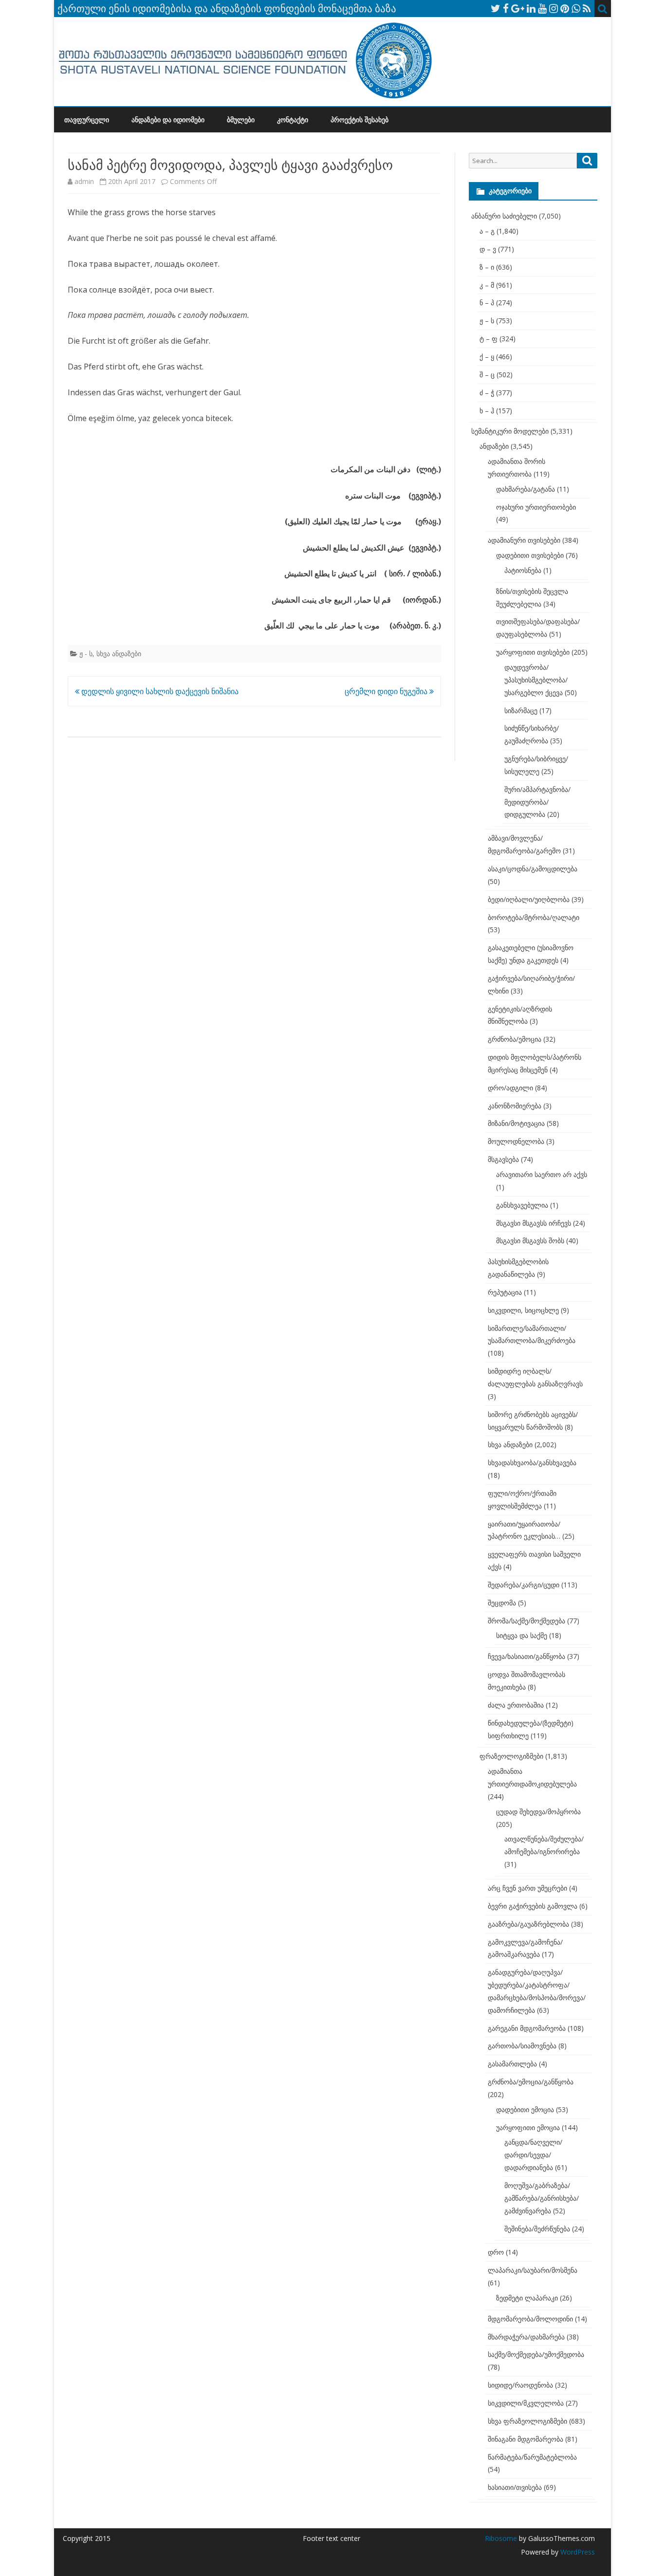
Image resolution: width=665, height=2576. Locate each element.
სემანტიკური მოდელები (510, 431)
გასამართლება (512, 2064)
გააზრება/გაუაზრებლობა (528, 1924)
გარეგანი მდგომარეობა (527, 2028)
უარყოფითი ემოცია (528, 2127)
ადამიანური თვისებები (524, 540)
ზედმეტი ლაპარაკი (527, 2298)
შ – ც (487, 375)
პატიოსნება (523, 570)
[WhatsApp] (576, 8)
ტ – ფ (489, 339)
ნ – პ (487, 303)
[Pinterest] (565, 8)
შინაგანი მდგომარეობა (526, 2439)
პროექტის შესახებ (360, 120)
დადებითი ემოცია (525, 2109)
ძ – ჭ (487, 393)
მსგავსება (503, 1159)
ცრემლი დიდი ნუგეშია (387, 691)
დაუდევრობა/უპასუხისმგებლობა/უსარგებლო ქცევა (536, 680)
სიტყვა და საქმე (522, 1635)
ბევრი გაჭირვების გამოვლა (533, 1906)
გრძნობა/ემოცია (515, 1039)
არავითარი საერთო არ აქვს (542, 1174)
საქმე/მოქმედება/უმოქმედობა (536, 2354)
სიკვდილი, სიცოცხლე (523, 1310)
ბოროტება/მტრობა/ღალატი (534, 917)
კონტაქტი (293, 120)
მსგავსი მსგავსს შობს (530, 1241)
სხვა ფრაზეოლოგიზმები (527, 2421)
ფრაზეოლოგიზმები (511, 1756)
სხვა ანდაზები (119, 653)
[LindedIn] (531, 8)
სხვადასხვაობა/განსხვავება (532, 1463)
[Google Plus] (518, 8)
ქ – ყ (487, 357)
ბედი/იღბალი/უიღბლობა (529, 899)
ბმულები (241, 120)
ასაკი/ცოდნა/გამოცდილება (533, 869)
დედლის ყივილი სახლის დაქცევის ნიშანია (159, 691)
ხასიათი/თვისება (515, 2487)
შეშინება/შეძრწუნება (537, 2229)
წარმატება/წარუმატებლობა (532, 2457)
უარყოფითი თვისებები (533, 652)
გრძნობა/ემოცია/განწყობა (531, 2082)
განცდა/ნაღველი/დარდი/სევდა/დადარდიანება (533, 2155)
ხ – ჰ (487, 411)
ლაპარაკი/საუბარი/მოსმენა (533, 2270)
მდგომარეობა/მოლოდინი (530, 2319)
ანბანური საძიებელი (504, 216)
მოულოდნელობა (516, 1141)
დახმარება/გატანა (526, 489)
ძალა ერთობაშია (516, 1705)
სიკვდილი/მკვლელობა (526, 2403)
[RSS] (587, 8)
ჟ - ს (86, 653)
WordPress (577, 2552)
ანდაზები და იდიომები (168, 120)
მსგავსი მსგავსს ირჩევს (534, 1223)
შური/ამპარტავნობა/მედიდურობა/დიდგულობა (537, 802)
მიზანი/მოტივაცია (516, 1123)
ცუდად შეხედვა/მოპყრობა (538, 1812)
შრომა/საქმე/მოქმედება (526, 1621)
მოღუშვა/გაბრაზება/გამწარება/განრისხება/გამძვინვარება (542, 2198)
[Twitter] (496, 8)
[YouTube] (542, 8)
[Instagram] (554, 8)
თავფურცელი (87, 120)
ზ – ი (487, 267)
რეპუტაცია (505, 1292)
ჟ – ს (487, 321)
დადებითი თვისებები (530, 555)
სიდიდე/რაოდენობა (520, 2385)
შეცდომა (502, 1603)
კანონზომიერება (515, 1106)
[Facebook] (506, 8)
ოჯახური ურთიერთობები (536, 507)
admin (84, 181)
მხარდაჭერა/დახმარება (526, 2337)
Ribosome (501, 2538)
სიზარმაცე (521, 710)
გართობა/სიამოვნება (522, 2046)
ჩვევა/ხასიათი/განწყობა (526, 1656)
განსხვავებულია (522, 1205)
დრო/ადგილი (510, 1088)
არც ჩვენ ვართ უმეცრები (527, 1888)
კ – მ (487, 285)
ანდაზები (494, 446)
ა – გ (487, 231)
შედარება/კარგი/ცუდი (524, 1585)
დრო (496, 2252)
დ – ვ (488, 249)
